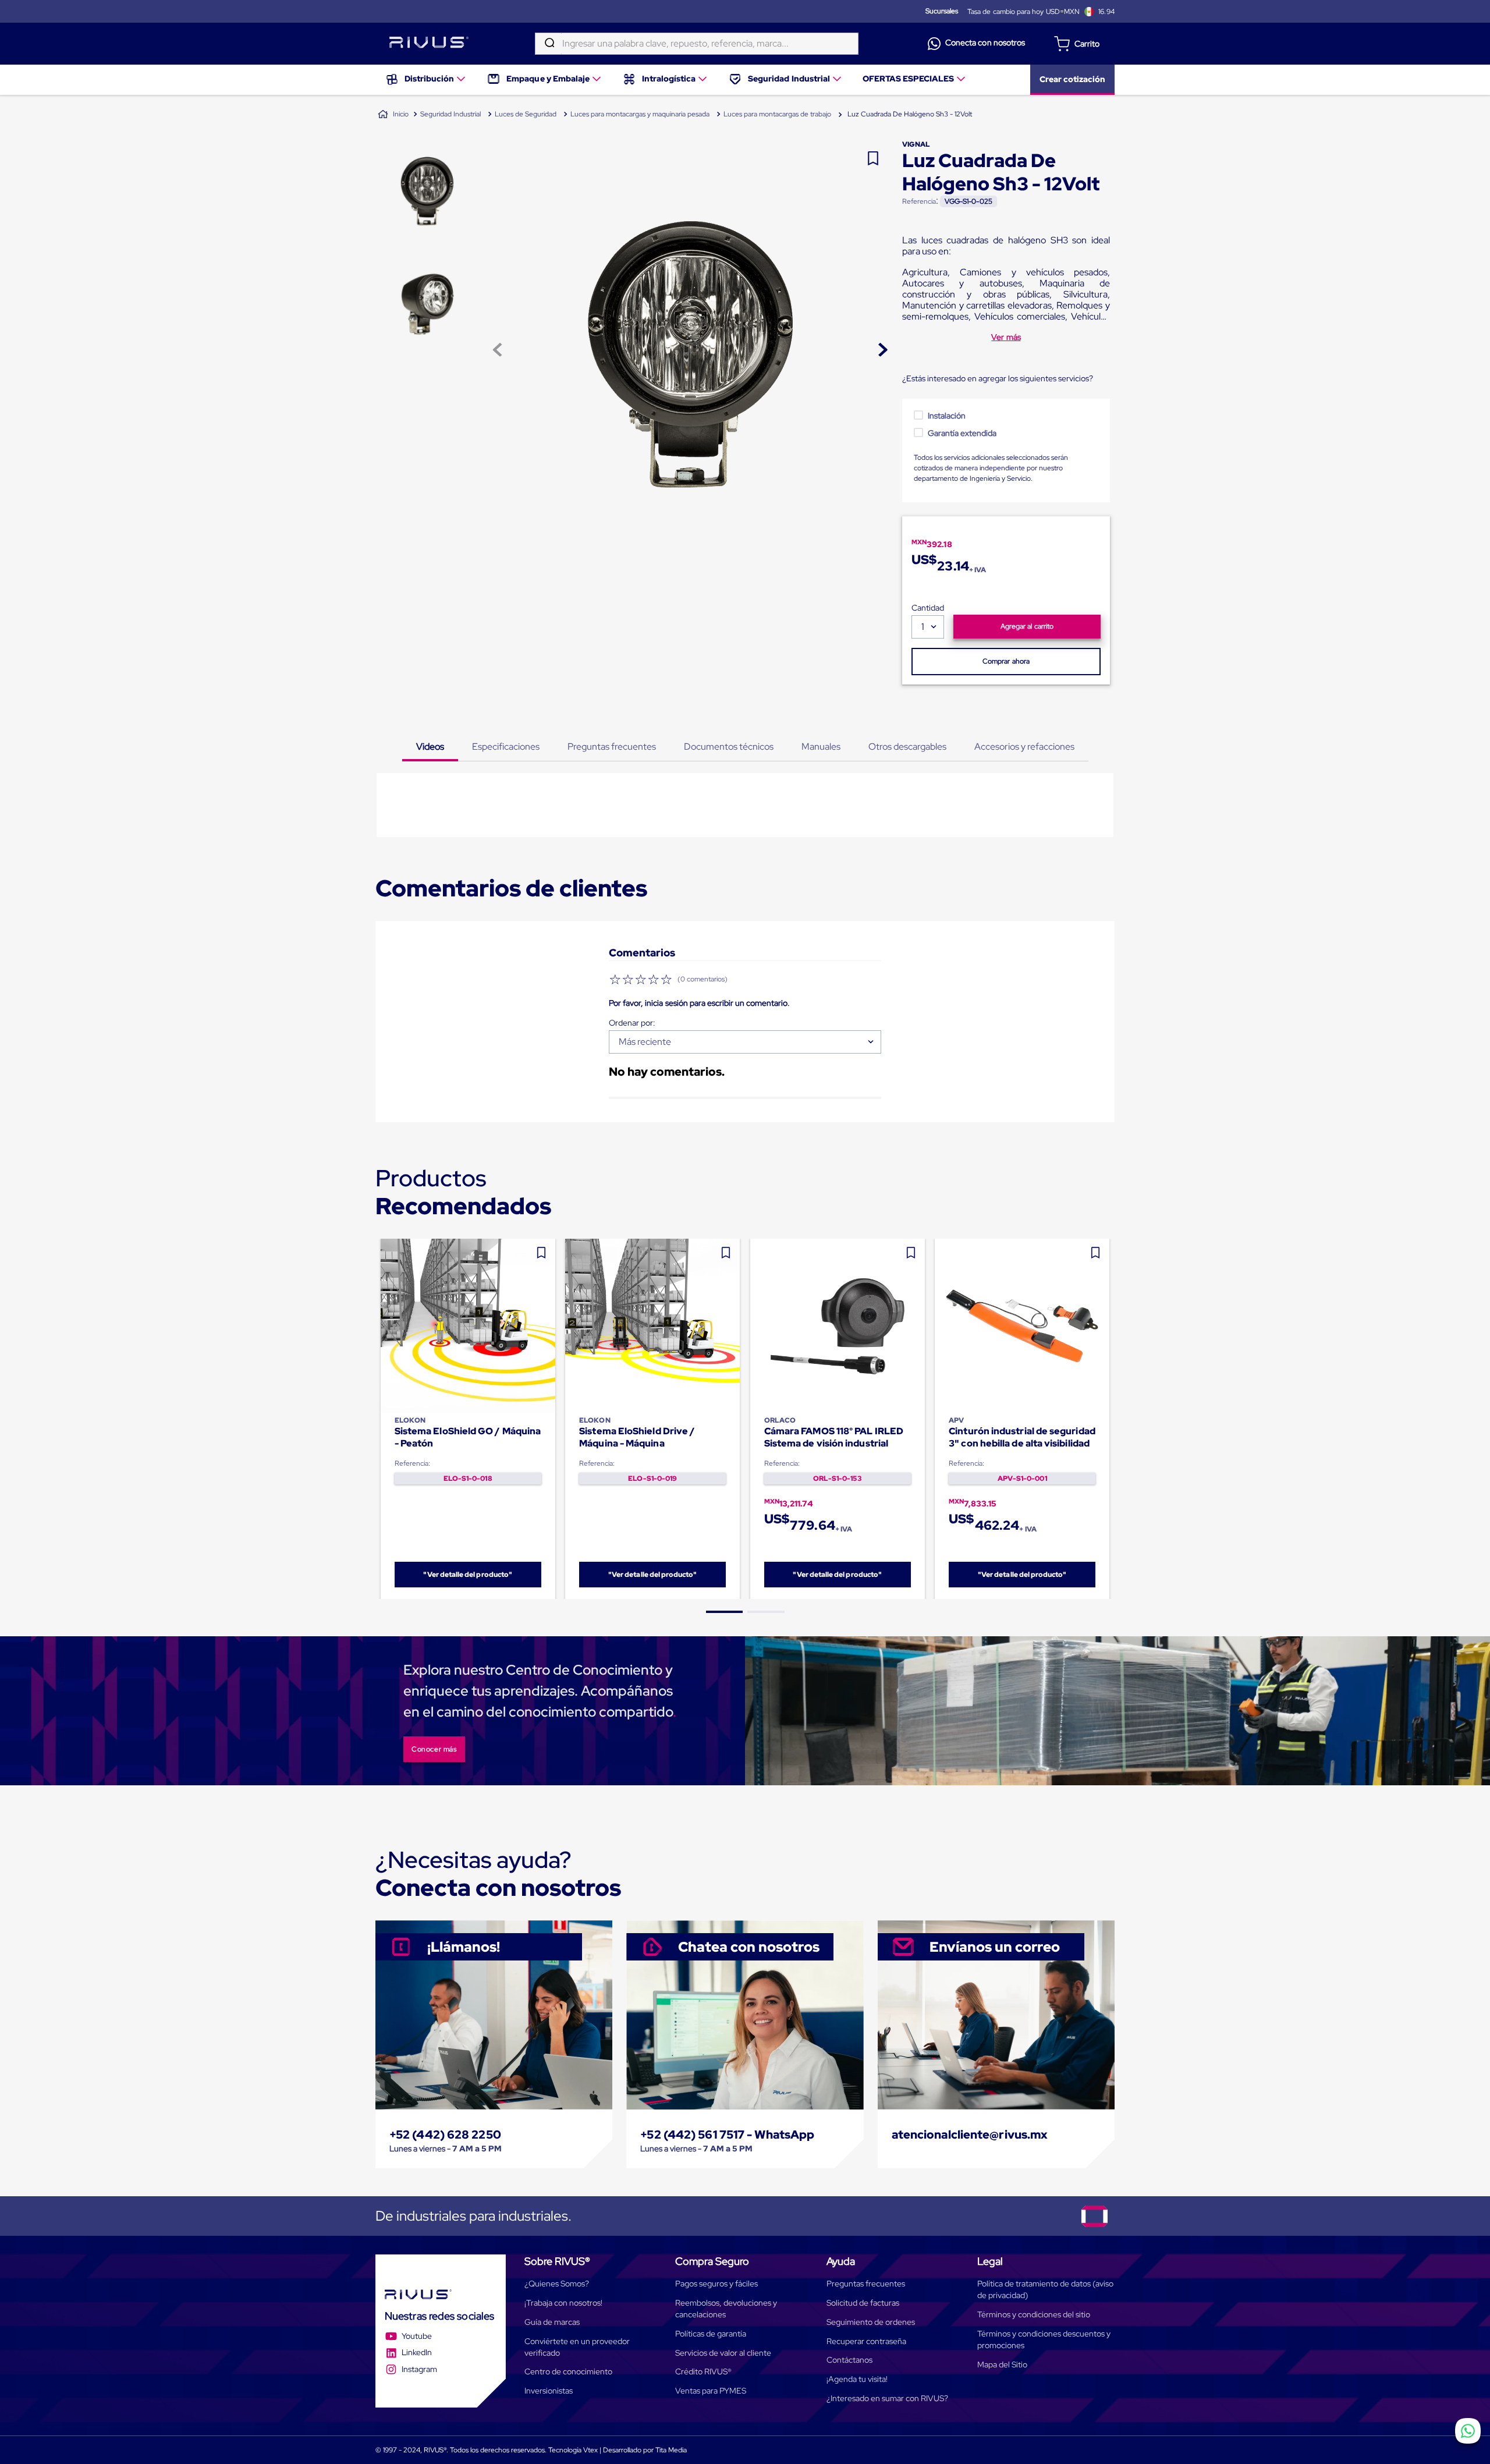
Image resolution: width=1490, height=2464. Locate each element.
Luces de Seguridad (526, 114)
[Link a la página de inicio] (393, 115)
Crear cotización (1072, 79)
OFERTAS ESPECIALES (909, 79)
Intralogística (669, 79)
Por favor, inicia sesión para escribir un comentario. (699, 1003)
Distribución (429, 79)
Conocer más (434, 1749)
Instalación (947, 416)
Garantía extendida (962, 433)
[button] (725, 1612)
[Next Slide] (1115, 1419)
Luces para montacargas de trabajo (777, 114)
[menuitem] (426, 80)
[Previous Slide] (376, 1419)
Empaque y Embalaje (548, 79)
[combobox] (697, 44)
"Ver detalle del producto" (468, 1575)
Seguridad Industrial (789, 79)
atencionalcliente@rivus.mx (970, 2135)
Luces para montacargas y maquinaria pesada (640, 114)
